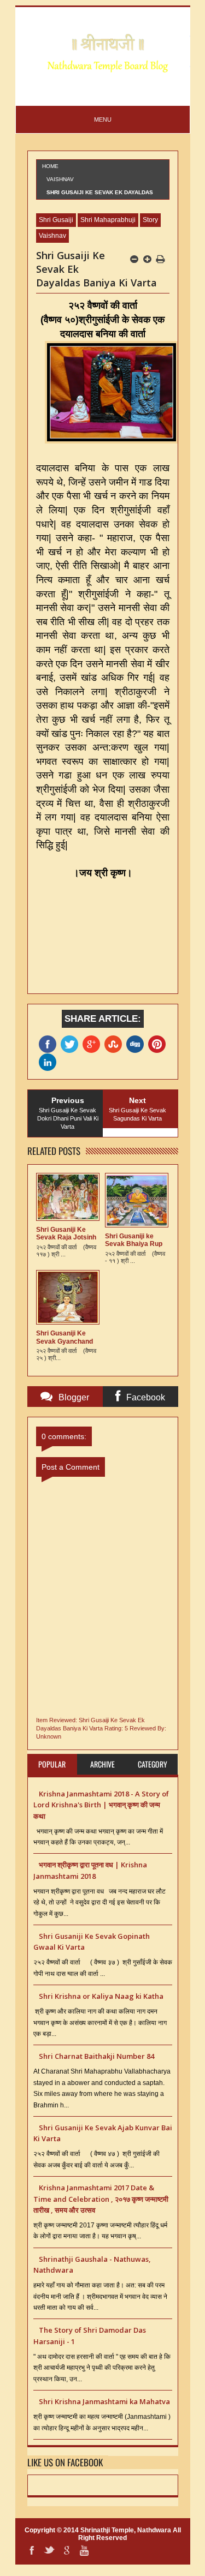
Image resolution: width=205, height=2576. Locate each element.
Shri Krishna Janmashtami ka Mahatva (104, 2401)
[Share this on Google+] (93, 1044)
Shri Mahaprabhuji (108, 220)
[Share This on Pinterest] (159, 1044)
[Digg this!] (137, 1044)
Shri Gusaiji (56, 220)
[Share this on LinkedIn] (50, 1062)
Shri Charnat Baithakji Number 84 (96, 2056)
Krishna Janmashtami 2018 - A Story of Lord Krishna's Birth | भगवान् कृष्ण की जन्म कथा (101, 1805)
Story (150, 220)
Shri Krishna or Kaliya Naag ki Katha (101, 1996)
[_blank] (72, 1044)
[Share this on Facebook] (50, 1044)
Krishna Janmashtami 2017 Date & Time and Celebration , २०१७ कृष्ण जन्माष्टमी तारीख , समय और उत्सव (101, 2199)
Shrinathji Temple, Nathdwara (126, 2530)
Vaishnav (60, 179)
